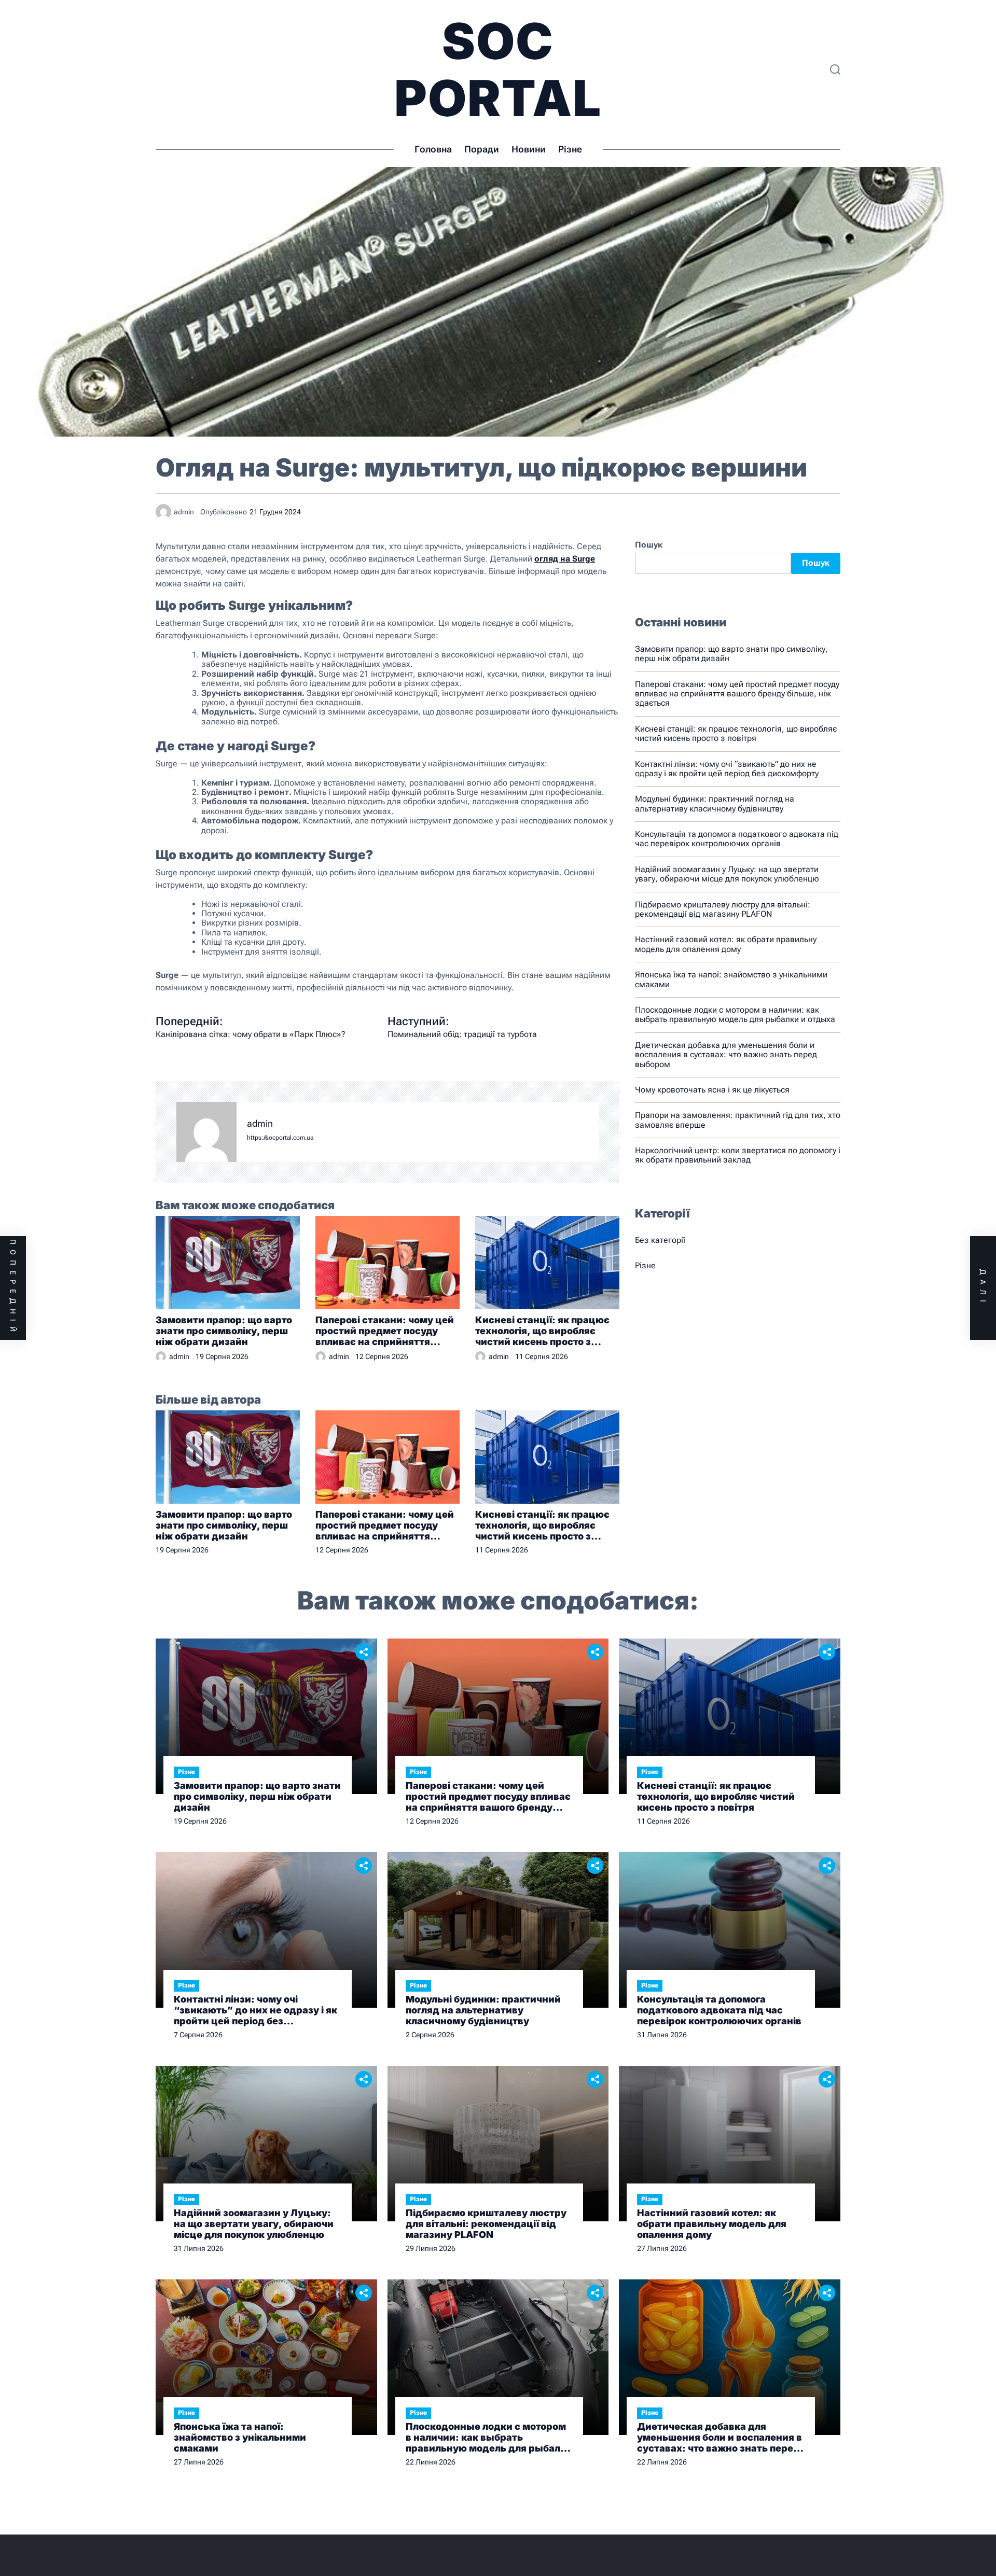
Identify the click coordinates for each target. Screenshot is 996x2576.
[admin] (206, 1132)
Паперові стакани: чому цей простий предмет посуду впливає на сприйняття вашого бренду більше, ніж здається (385, 1331)
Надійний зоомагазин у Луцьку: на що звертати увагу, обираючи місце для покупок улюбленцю (727, 874)
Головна (433, 149)
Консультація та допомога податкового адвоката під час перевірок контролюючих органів (737, 839)
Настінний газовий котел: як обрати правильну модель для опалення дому (726, 944)
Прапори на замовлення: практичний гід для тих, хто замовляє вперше (738, 1120)
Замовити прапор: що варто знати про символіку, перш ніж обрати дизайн (224, 1331)
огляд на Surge (565, 559)
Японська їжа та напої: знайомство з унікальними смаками (731, 979)
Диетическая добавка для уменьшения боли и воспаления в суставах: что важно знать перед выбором (726, 1055)
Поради (482, 149)
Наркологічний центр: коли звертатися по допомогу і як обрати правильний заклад (738, 1155)
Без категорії (660, 1240)
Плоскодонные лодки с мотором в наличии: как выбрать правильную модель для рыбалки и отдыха (735, 1014)
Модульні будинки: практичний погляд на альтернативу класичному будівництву (715, 803)
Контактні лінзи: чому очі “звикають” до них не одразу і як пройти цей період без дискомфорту (727, 769)
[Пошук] (835, 69)
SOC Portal (498, 69)
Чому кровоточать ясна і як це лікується (712, 1090)
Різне (570, 149)
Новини (529, 149)
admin (260, 1124)
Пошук (649, 545)
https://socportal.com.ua (280, 1138)
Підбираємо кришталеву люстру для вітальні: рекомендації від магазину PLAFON (723, 909)
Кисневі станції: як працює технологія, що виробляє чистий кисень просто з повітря (542, 1331)
